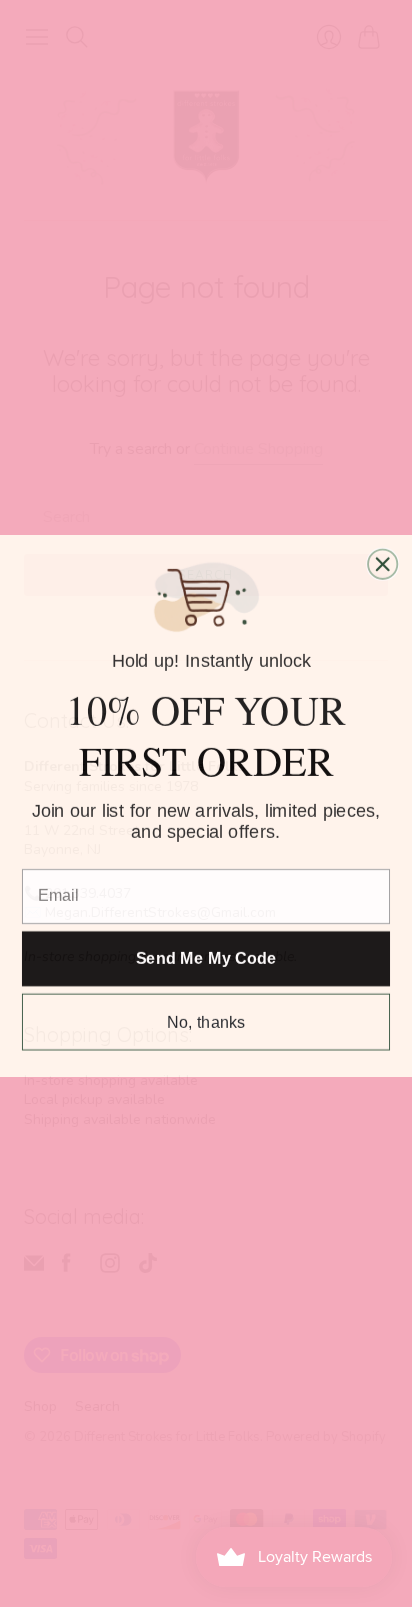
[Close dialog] (382, 562)
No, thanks (206, 1020)
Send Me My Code (206, 957)
